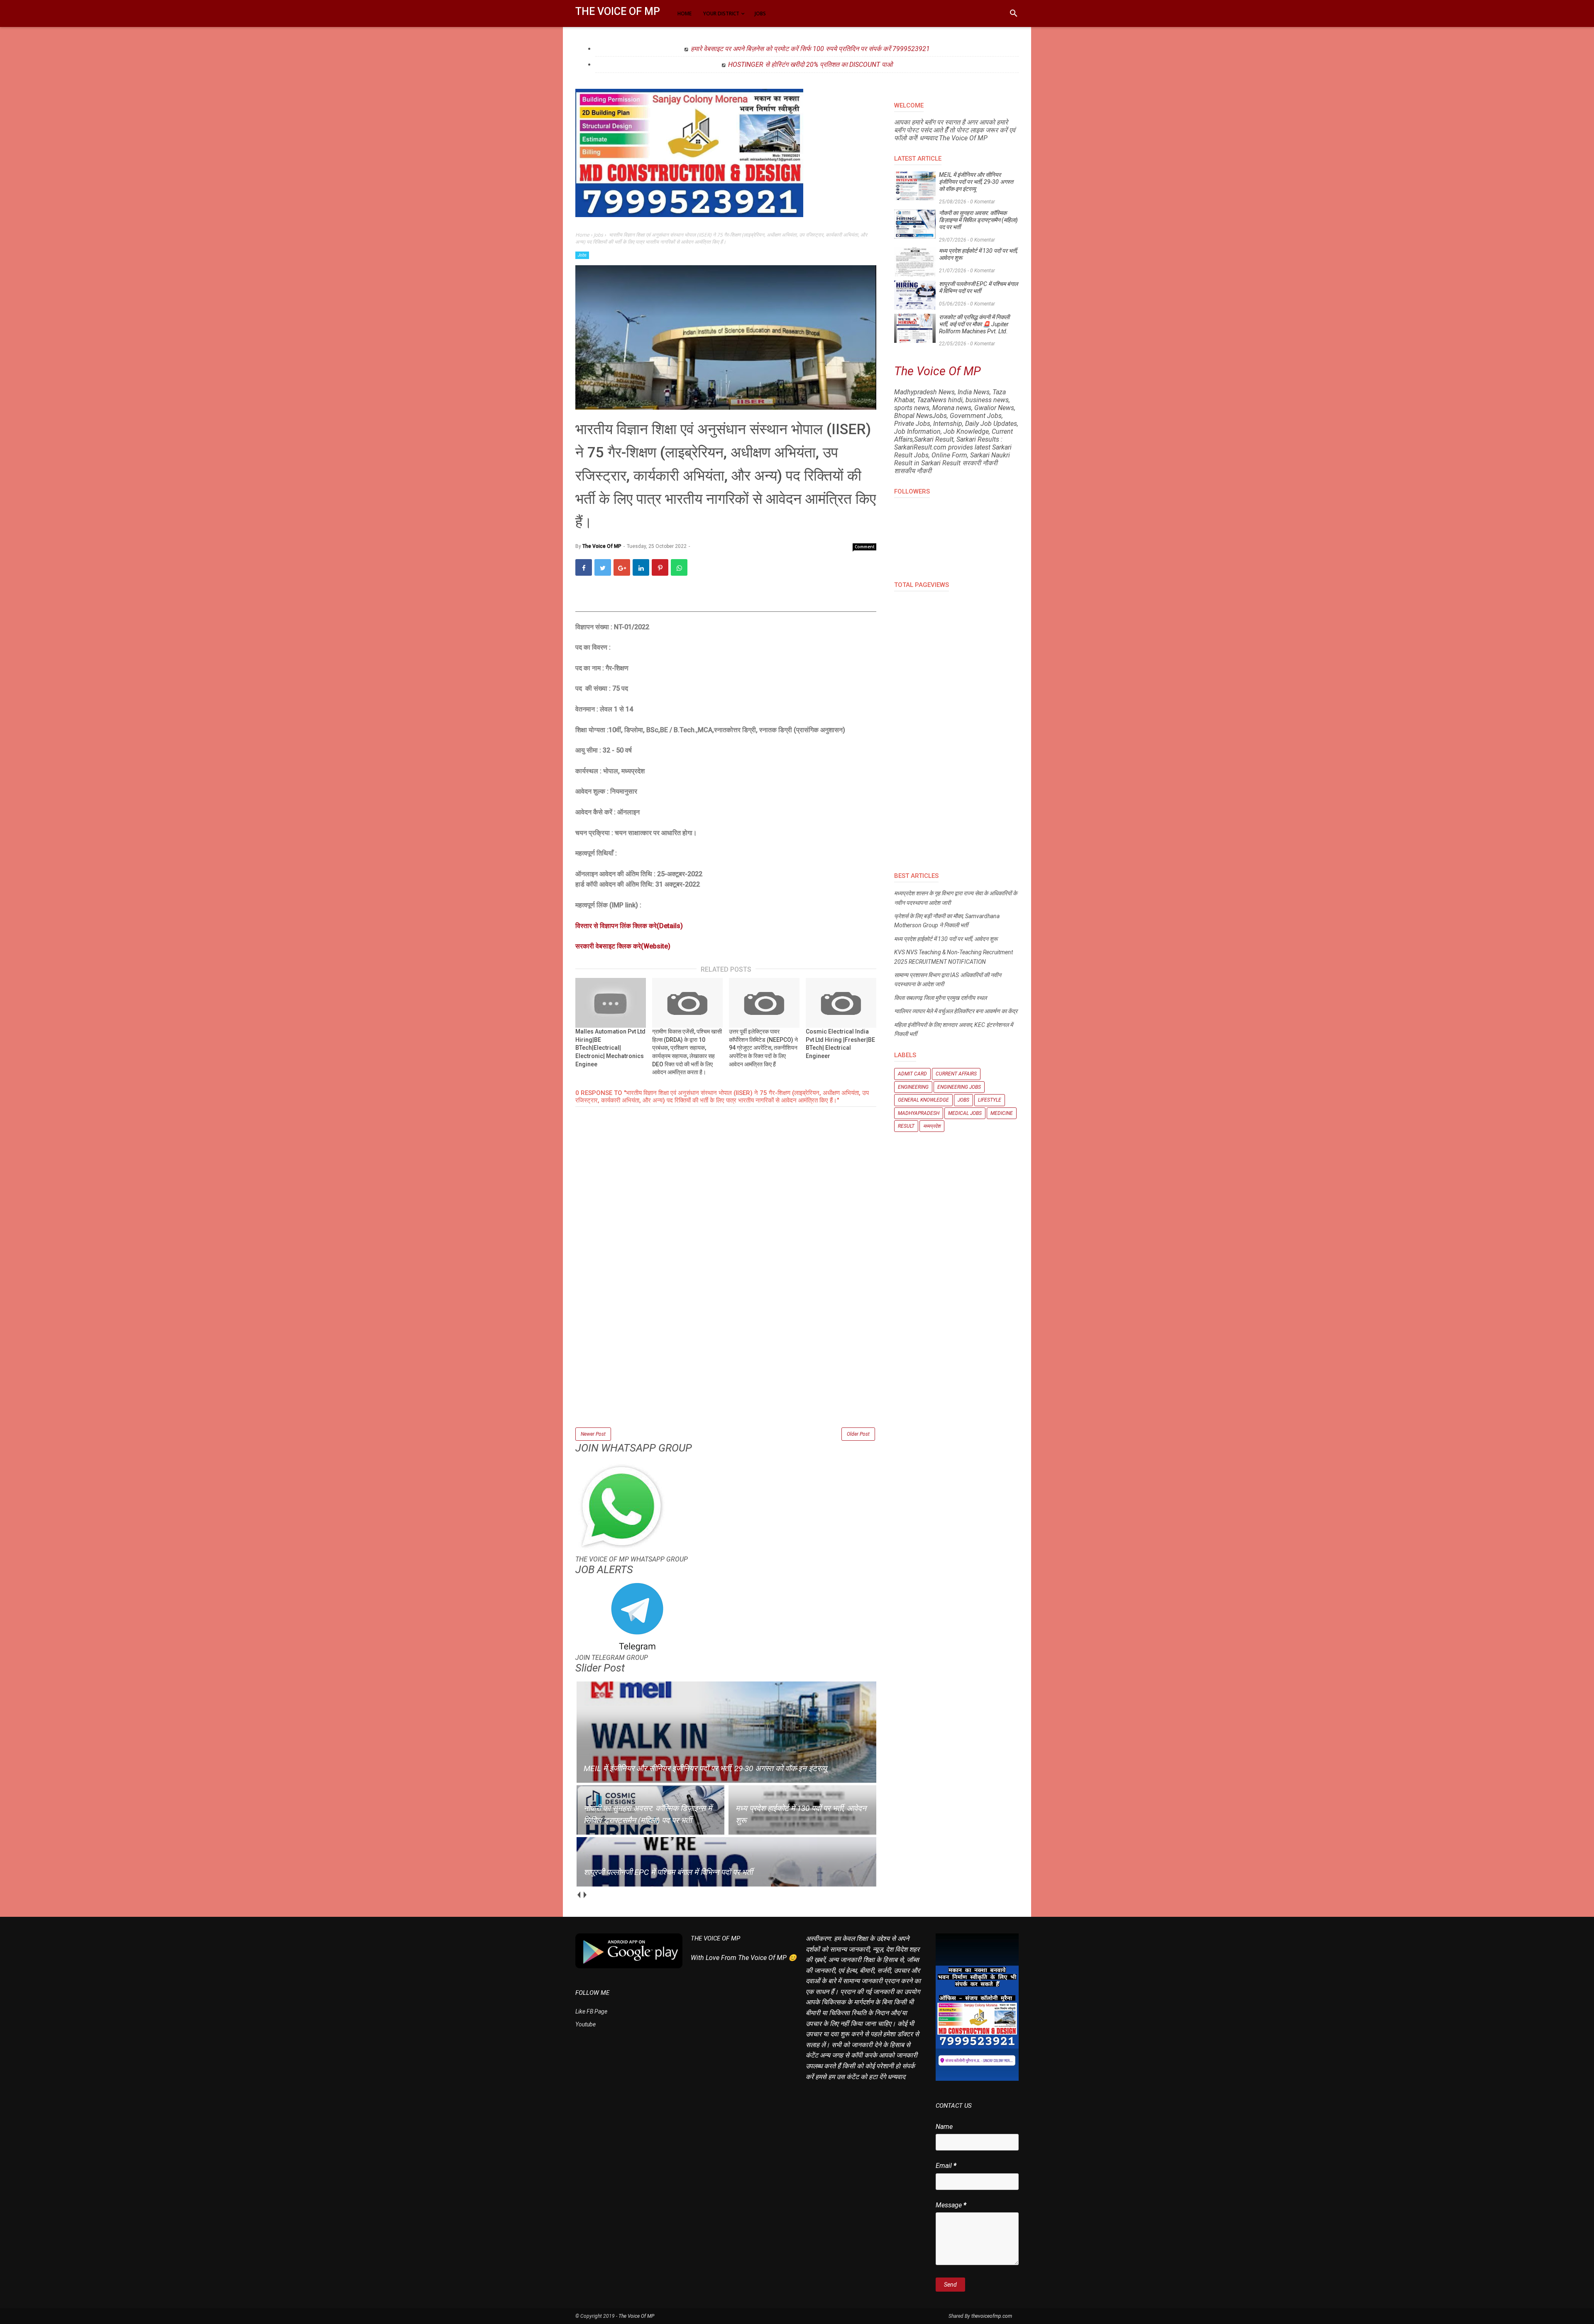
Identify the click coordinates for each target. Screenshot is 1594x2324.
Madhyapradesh (919, 1113)
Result (906, 1126)
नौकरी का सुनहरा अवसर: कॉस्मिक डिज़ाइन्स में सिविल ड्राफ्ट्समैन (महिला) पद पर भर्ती (978, 220)
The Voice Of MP (618, 11)
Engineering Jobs (959, 1087)
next (585, 1895)
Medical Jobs (965, 1113)
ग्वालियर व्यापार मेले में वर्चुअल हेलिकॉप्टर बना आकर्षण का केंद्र (956, 1011)
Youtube (586, 2024)
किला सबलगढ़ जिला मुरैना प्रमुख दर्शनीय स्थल (940, 998)
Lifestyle (990, 1100)
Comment (865, 547)
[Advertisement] (726, 1368)
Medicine (1002, 1113)
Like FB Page (591, 2011)
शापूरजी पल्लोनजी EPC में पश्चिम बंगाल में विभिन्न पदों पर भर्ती (978, 287)
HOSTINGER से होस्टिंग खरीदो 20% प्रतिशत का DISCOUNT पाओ (810, 65)
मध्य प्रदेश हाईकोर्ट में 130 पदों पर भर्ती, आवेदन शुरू (978, 254)
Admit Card (912, 1074)
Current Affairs (956, 1074)
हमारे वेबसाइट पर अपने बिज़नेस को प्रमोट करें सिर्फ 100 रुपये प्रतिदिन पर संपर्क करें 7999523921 (810, 49)
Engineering (913, 1087)
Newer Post (593, 1434)
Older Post (858, 1434)
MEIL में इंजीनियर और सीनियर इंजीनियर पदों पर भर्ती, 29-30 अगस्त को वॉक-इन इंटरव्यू (976, 182)
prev (578, 1895)
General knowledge (923, 1100)
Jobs (582, 255)
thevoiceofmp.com (992, 2316)
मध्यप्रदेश (932, 1126)
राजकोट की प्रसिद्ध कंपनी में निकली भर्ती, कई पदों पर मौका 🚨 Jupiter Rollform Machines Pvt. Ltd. (974, 324)
